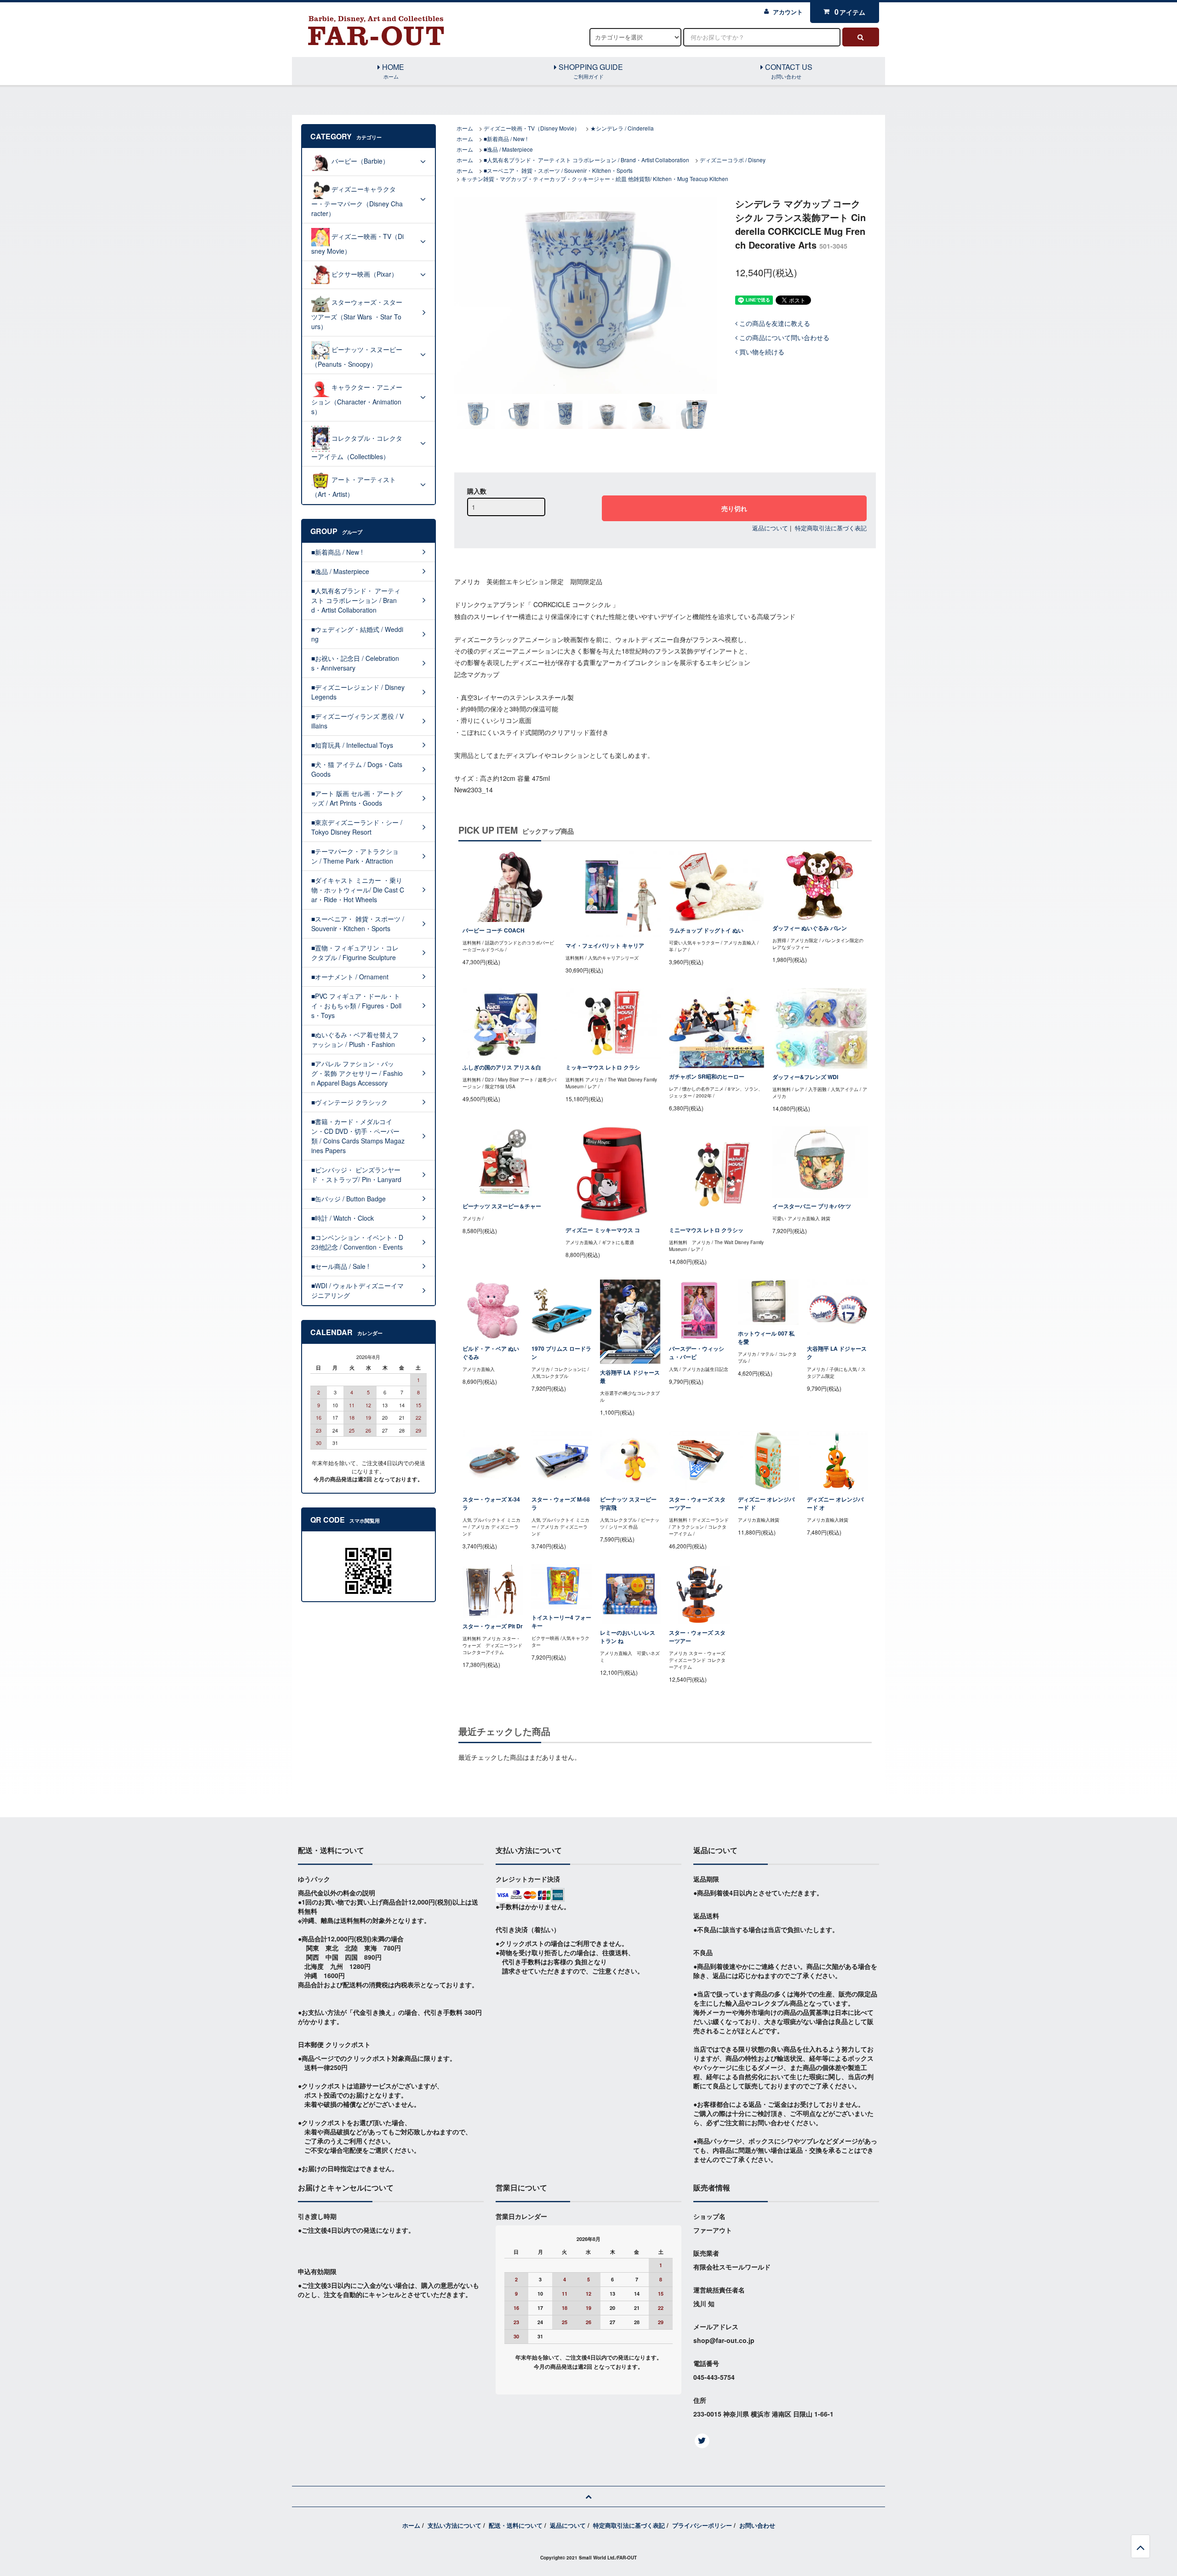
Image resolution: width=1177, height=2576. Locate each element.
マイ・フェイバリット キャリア (605, 946)
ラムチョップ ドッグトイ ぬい (706, 930)
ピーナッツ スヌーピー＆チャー (502, 1206)
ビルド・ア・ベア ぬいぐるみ (491, 1353)
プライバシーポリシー (702, 2525)
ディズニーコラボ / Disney (733, 160)
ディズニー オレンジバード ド (766, 1504)
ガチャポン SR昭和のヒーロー (707, 1077)
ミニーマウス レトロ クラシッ (706, 1230)
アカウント (788, 12)
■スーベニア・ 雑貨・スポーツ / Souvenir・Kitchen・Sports (558, 170)
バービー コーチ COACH (494, 930)
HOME (392, 71)
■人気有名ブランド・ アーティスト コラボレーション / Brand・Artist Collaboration (586, 160)
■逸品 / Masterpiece (508, 149)
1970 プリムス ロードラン (561, 1353)
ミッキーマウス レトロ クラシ (603, 1067)
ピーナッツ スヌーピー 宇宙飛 (628, 1504)
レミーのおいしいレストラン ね (628, 1637)
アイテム (850, 12)
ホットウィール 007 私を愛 (766, 1338)
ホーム (465, 128)
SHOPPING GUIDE (590, 71)
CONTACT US (788, 71)
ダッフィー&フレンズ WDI (805, 1077)
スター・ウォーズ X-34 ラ (491, 1504)
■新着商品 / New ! (506, 139)
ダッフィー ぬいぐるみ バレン (810, 928)
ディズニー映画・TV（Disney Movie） (532, 128)
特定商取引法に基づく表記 (831, 528)
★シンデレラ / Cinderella (622, 128)
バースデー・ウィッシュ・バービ (697, 1353)
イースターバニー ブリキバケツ (812, 1206)
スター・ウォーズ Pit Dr (493, 1626)
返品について (770, 528)
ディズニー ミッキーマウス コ (603, 1230)
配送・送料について (516, 2525)
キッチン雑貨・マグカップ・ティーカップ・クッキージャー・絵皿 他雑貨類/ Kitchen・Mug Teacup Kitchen (595, 179)
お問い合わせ (757, 2525)
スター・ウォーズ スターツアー (697, 1504)
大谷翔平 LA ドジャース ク (837, 1353)
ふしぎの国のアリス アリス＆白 (502, 1067)
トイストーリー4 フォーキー (561, 1622)
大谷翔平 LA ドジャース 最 (630, 1377)
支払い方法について (454, 2525)
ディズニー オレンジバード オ (835, 1504)
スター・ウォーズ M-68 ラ (561, 1504)
